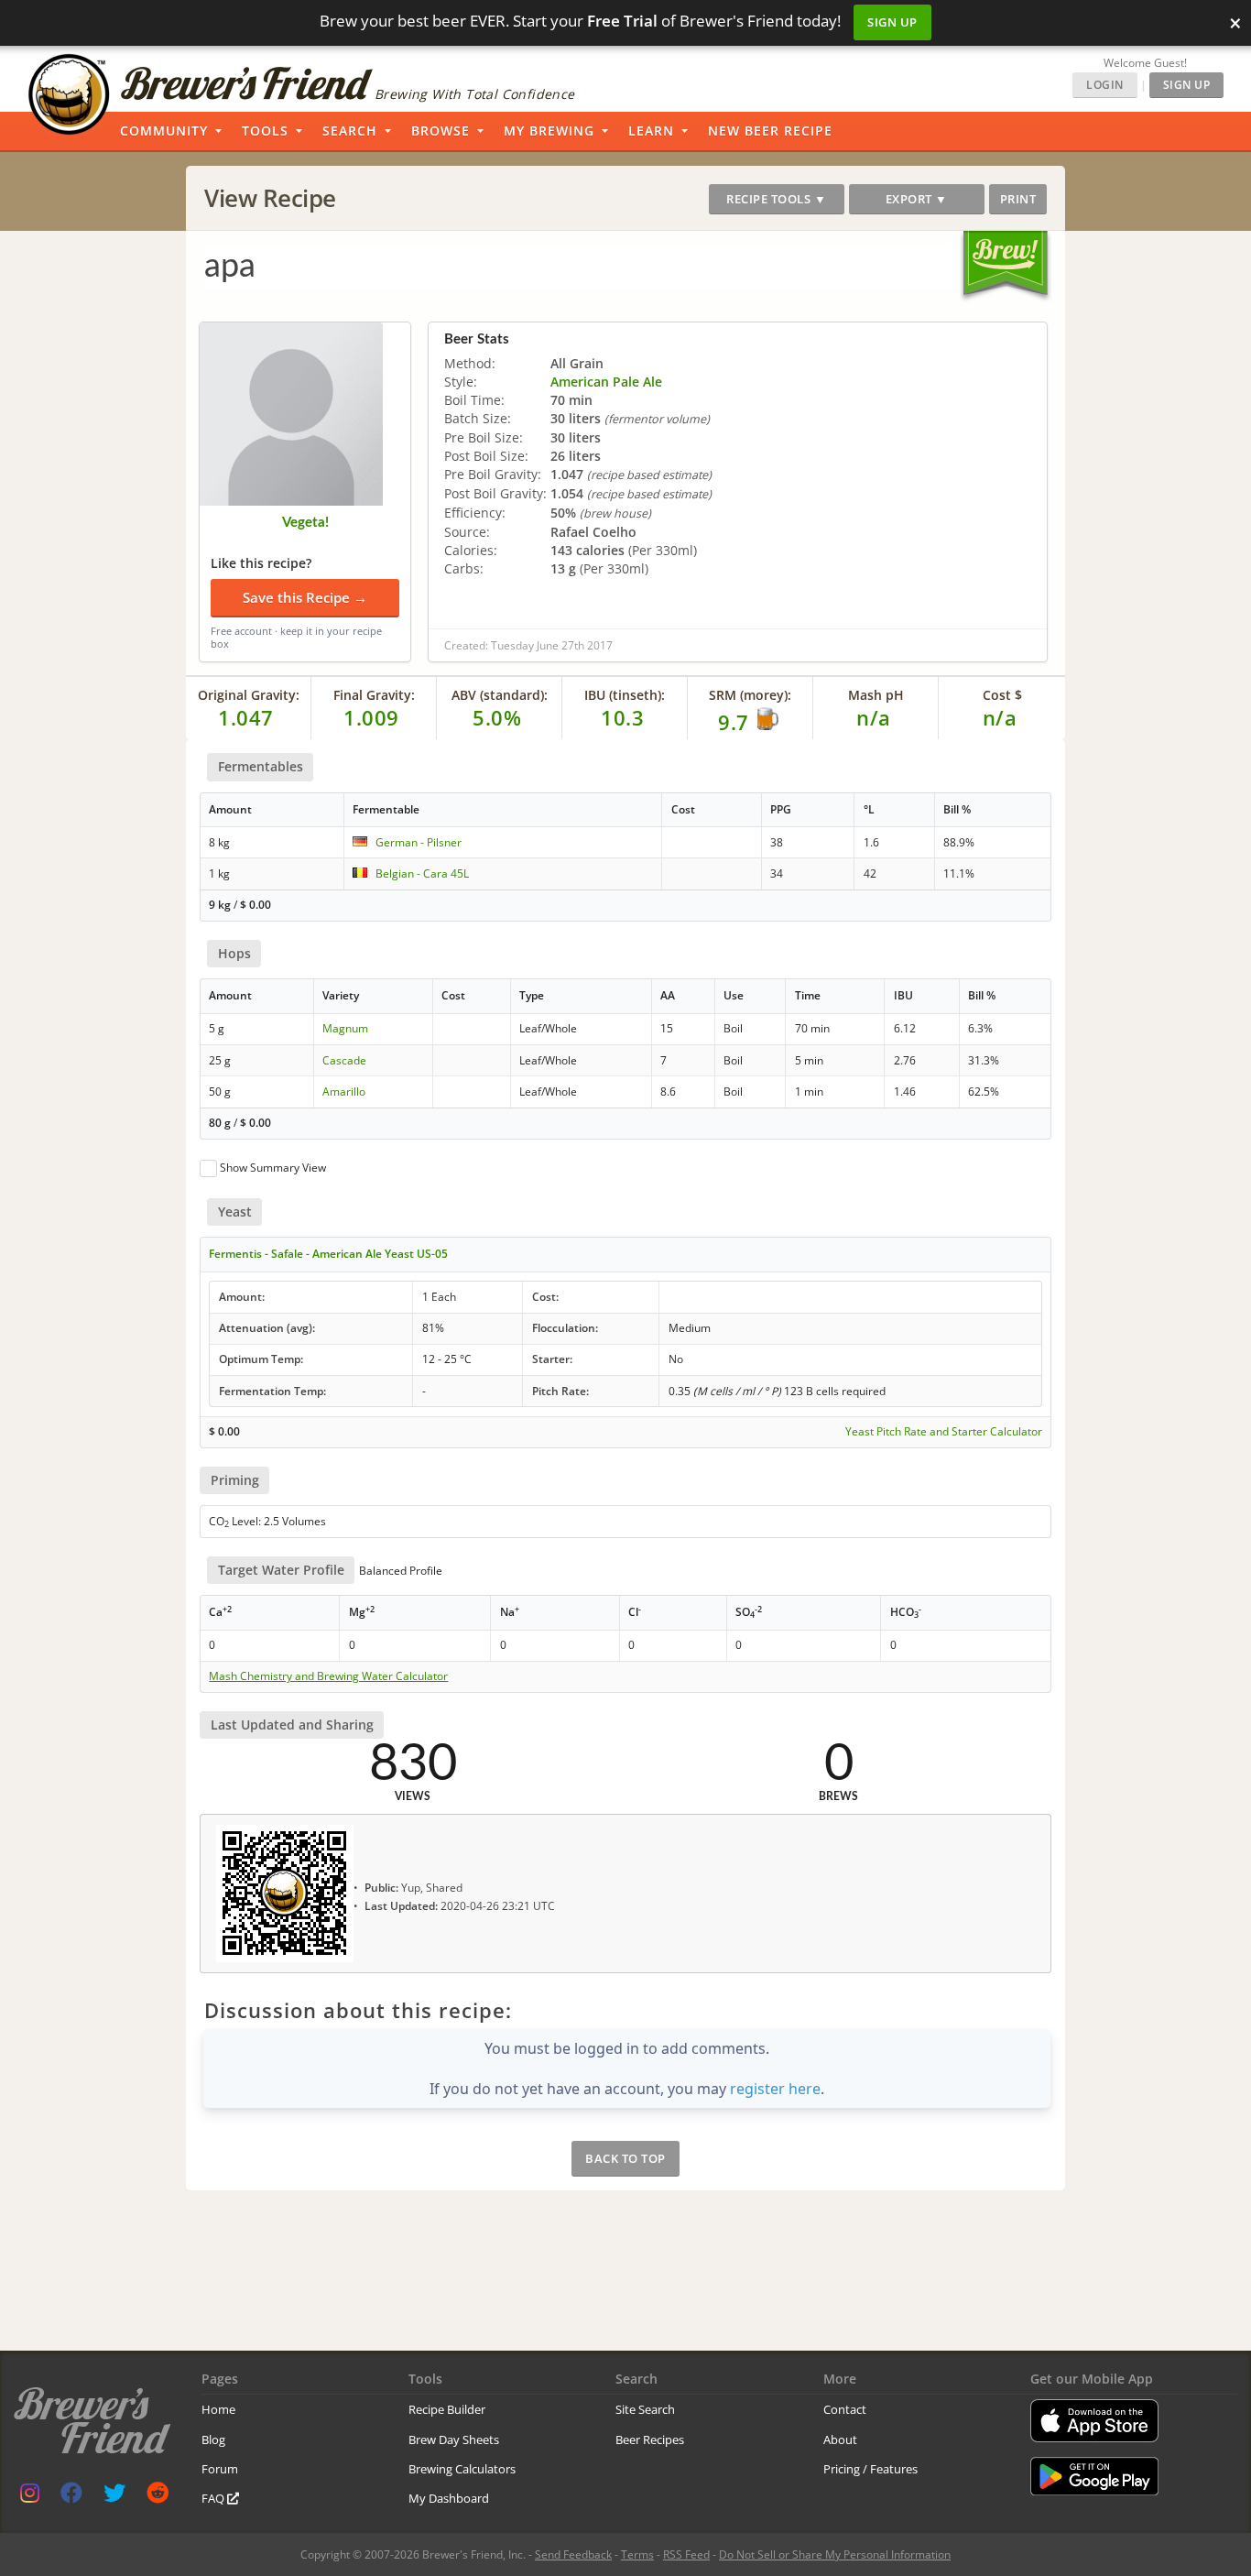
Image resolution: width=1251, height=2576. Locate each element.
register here (775, 2089)
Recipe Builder (447, 2409)
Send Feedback (573, 2554)
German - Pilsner (419, 842)
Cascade (344, 1060)
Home (218, 2409)
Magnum (345, 1028)
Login (1105, 85)
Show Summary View (273, 1168)
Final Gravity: (374, 695)
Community (164, 131)
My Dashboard (449, 2498)
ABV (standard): (500, 695)
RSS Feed (686, 2554)
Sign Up (892, 22)
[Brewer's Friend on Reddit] (158, 2497)
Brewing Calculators (462, 2469)
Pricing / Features (870, 2469)
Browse (441, 131)
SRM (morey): (750, 695)
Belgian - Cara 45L (422, 873)
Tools (265, 131)
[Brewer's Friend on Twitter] (114, 2497)
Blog (213, 2440)
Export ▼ (917, 199)
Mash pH (876, 695)
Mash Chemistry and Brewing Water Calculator (328, 1676)
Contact (845, 2409)
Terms (637, 2554)
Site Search (645, 2409)
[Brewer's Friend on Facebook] (71, 2497)
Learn (651, 131)
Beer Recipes (650, 2440)
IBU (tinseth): (625, 695)
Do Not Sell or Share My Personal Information (835, 2554)
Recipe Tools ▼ (776, 199)
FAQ (214, 2498)
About (840, 2440)
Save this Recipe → (305, 597)
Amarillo (344, 1092)
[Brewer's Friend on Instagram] (30, 2497)
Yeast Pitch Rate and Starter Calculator (944, 1432)
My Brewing (549, 131)
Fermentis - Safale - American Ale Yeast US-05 (328, 1254)
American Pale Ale (606, 382)
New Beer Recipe (770, 131)
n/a (1000, 717)
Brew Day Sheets (454, 2440)
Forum (220, 2469)
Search (350, 131)
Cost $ (1002, 695)
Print (1018, 199)
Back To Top (625, 2158)
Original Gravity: (249, 695)
